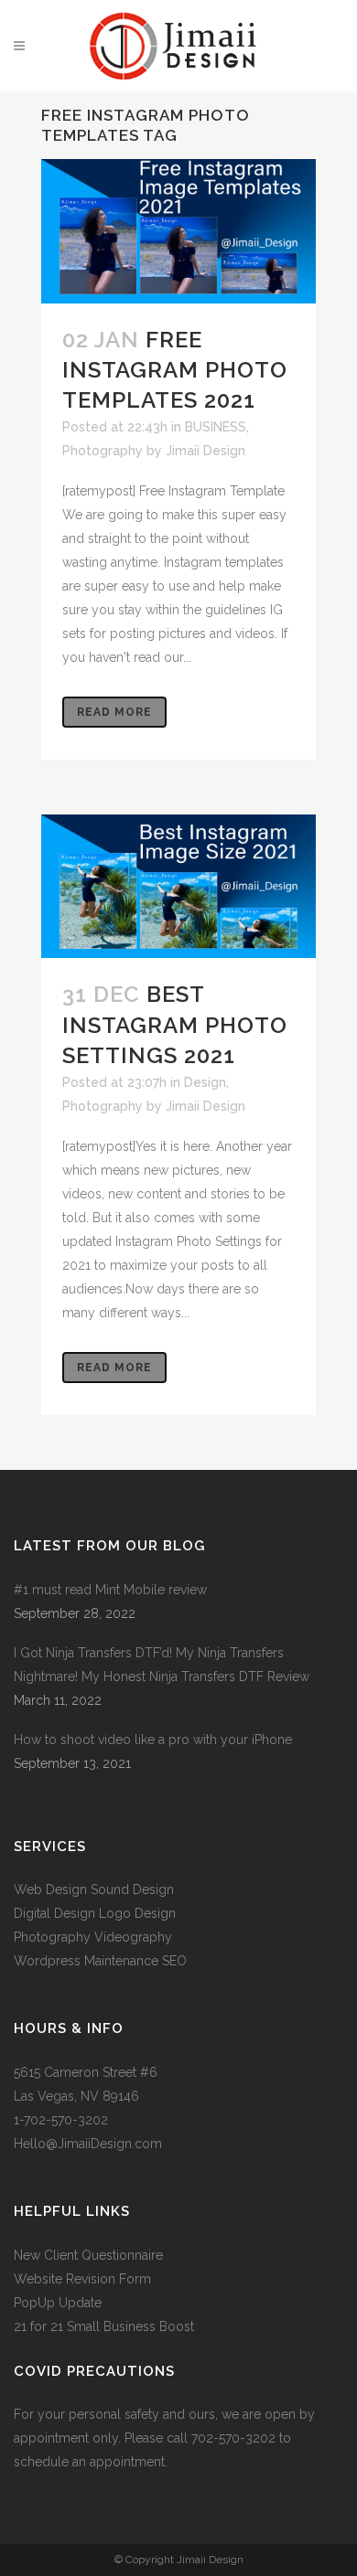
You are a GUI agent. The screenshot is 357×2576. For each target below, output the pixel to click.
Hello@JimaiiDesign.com (88, 2144)
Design (205, 1082)
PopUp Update (58, 2303)
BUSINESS (216, 427)
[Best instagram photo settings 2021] (178, 886)
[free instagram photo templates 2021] (178, 231)
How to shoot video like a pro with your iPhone (153, 1740)
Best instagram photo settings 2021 (175, 1024)
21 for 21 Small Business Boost (104, 2326)
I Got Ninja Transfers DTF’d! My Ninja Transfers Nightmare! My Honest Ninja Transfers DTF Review (162, 1665)
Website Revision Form (82, 2279)
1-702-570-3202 (61, 2120)
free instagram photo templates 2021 (175, 370)
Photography (103, 451)
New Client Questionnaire (90, 2255)
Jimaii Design (206, 451)
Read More (114, 712)
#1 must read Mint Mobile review (110, 1590)
